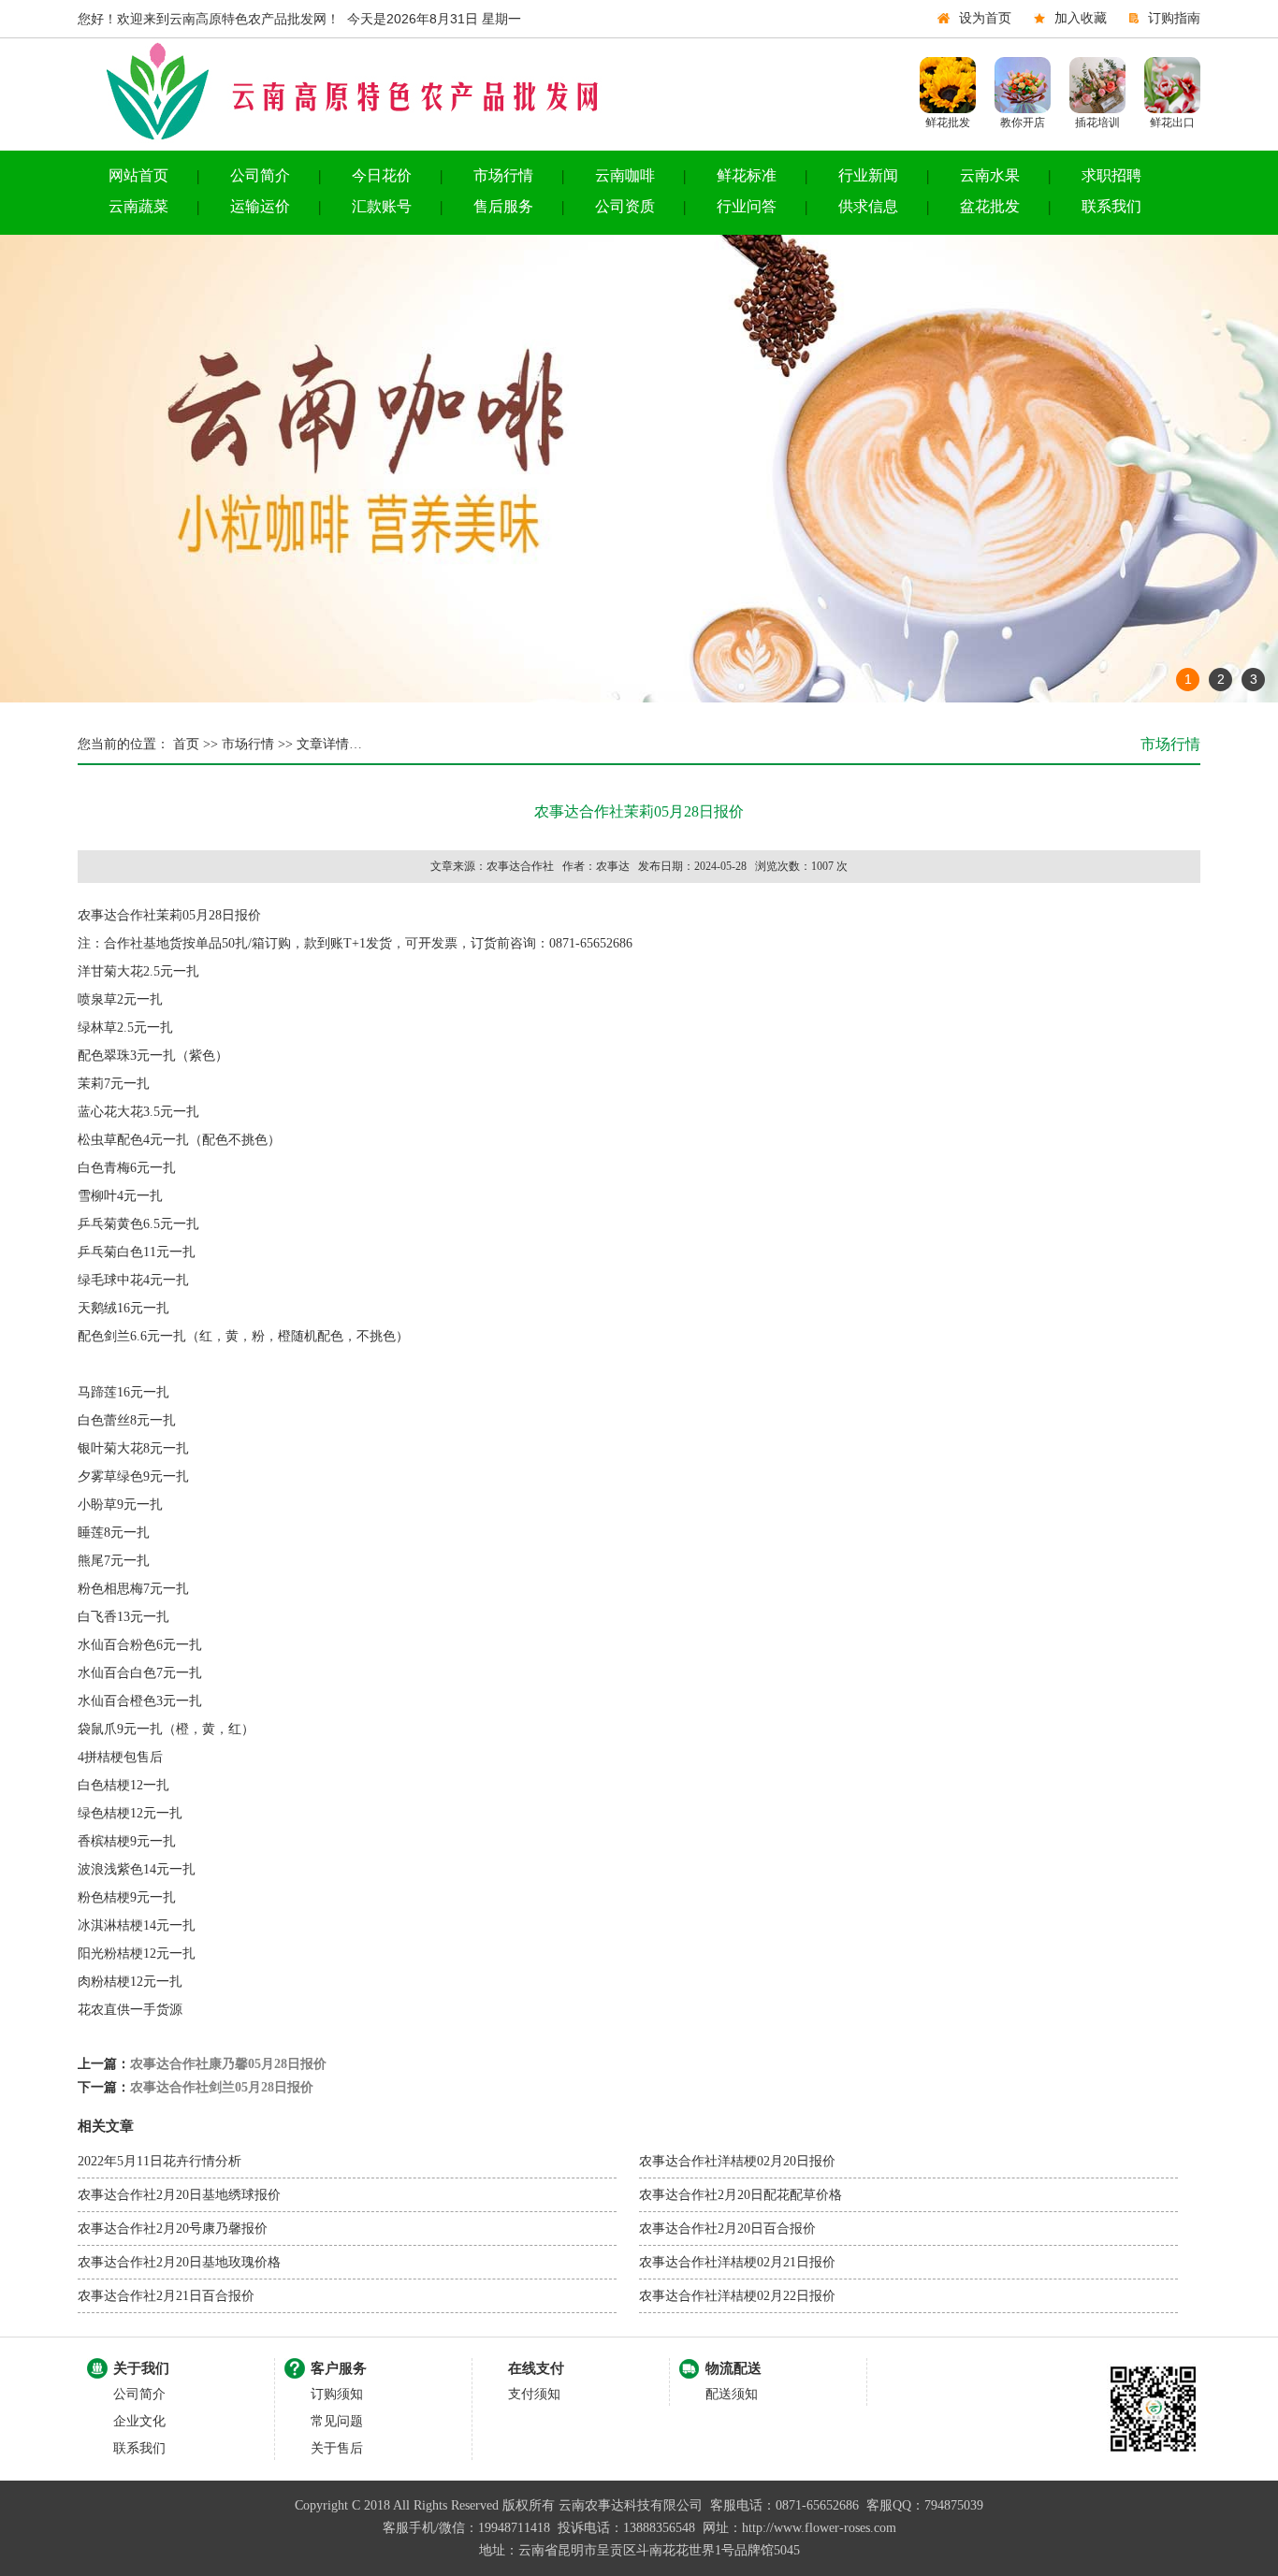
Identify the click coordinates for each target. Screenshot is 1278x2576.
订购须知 (337, 2394)
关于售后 (337, 2448)
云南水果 (990, 175)
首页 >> (194, 744)
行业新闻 (868, 175)
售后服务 (503, 206)
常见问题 (337, 2421)
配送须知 (732, 2394)
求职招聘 (1111, 175)
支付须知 (534, 2394)
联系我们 (1111, 206)
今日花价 (382, 175)
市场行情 (503, 175)
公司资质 (625, 206)
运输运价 (260, 206)
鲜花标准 (747, 175)
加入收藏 (1081, 18)
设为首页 (985, 18)
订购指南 (1174, 18)
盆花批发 (990, 206)
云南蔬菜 (138, 206)
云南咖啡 (625, 175)
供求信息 (868, 206)
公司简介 (260, 175)
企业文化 (139, 2421)
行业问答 (747, 206)
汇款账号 (382, 206)
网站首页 (138, 175)
